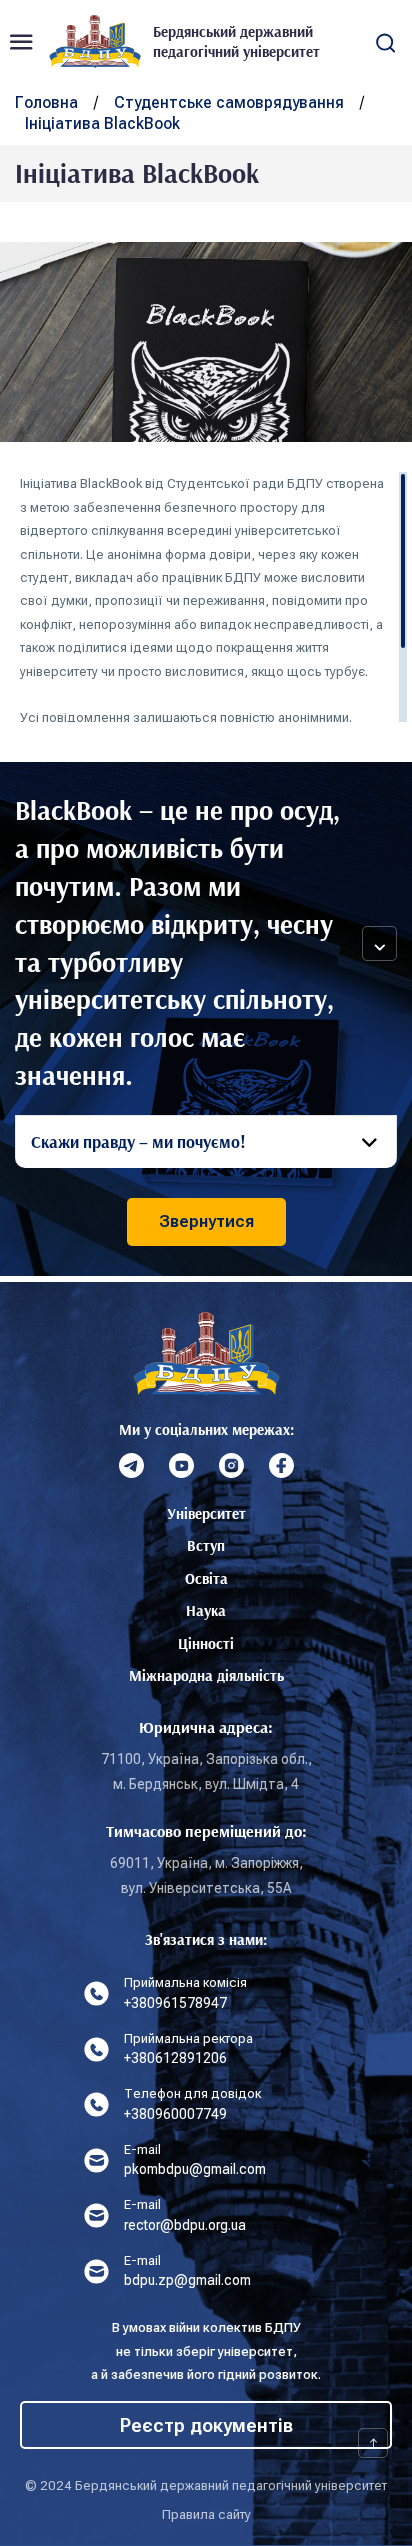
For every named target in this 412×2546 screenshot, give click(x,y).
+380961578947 (175, 2003)
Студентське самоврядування (229, 102)
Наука (206, 1610)
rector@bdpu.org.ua (185, 2225)
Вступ (206, 1545)
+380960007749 (175, 2114)
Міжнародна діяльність (206, 1675)
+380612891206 (175, 2058)
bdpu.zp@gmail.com (187, 2280)
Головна (46, 102)
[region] (213, 597)
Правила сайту (206, 2514)
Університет (206, 1513)
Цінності (206, 1643)
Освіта (206, 1578)
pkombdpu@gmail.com (195, 2169)
